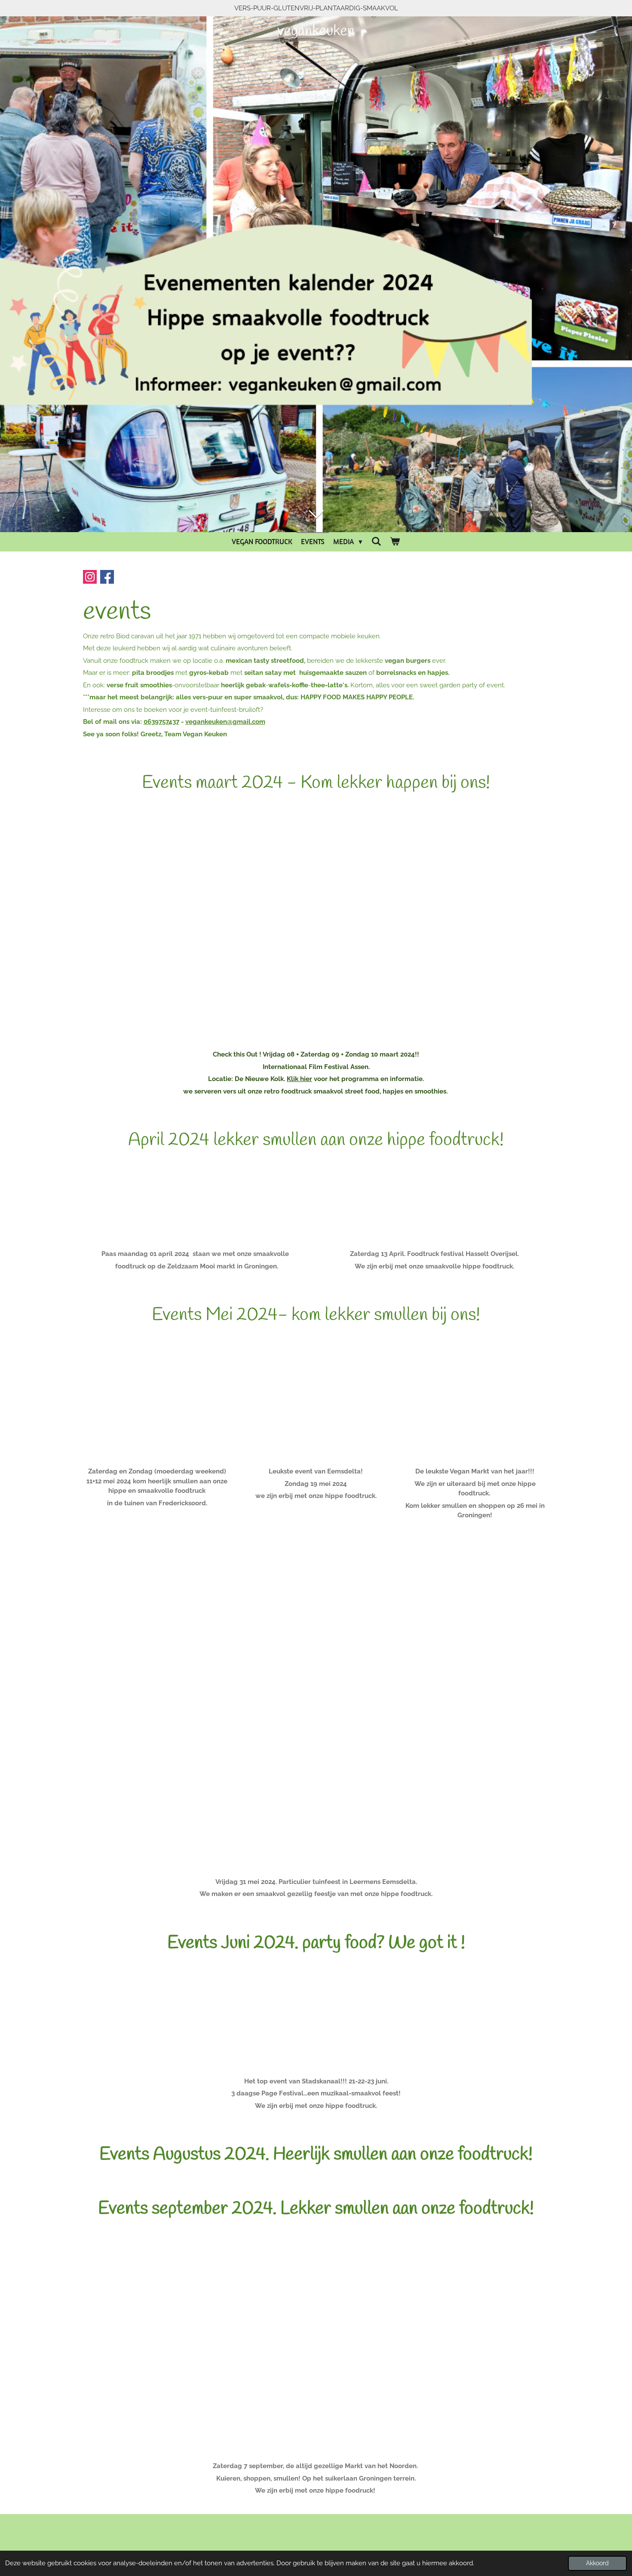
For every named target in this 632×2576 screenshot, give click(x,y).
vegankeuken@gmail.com (225, 722)
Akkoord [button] (597, 2563)
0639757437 (161, 722)
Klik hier (299, 1079)
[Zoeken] (376, 542)
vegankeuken (316, 31)
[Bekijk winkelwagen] (395, 542)
